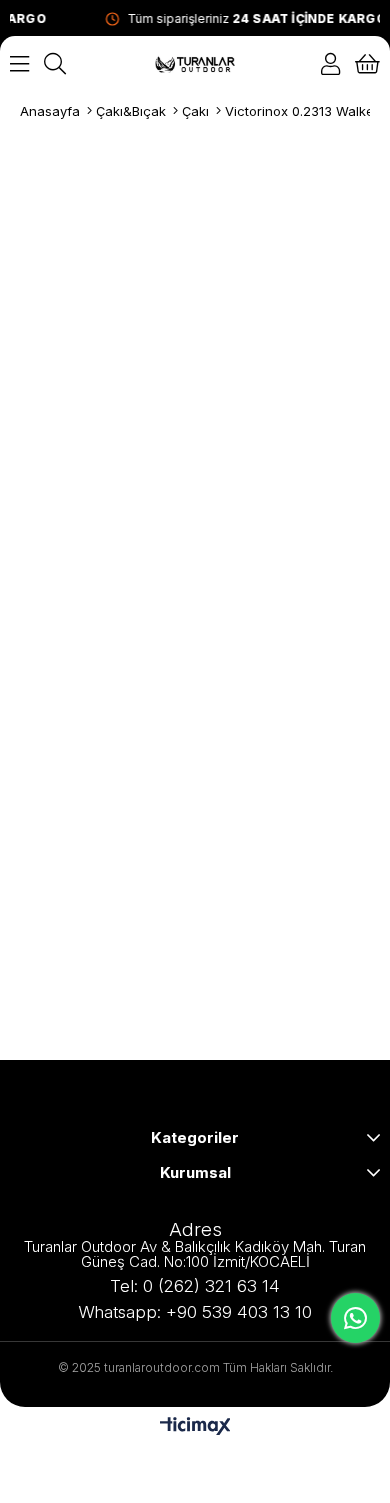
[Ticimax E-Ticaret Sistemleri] (195, 1427)
